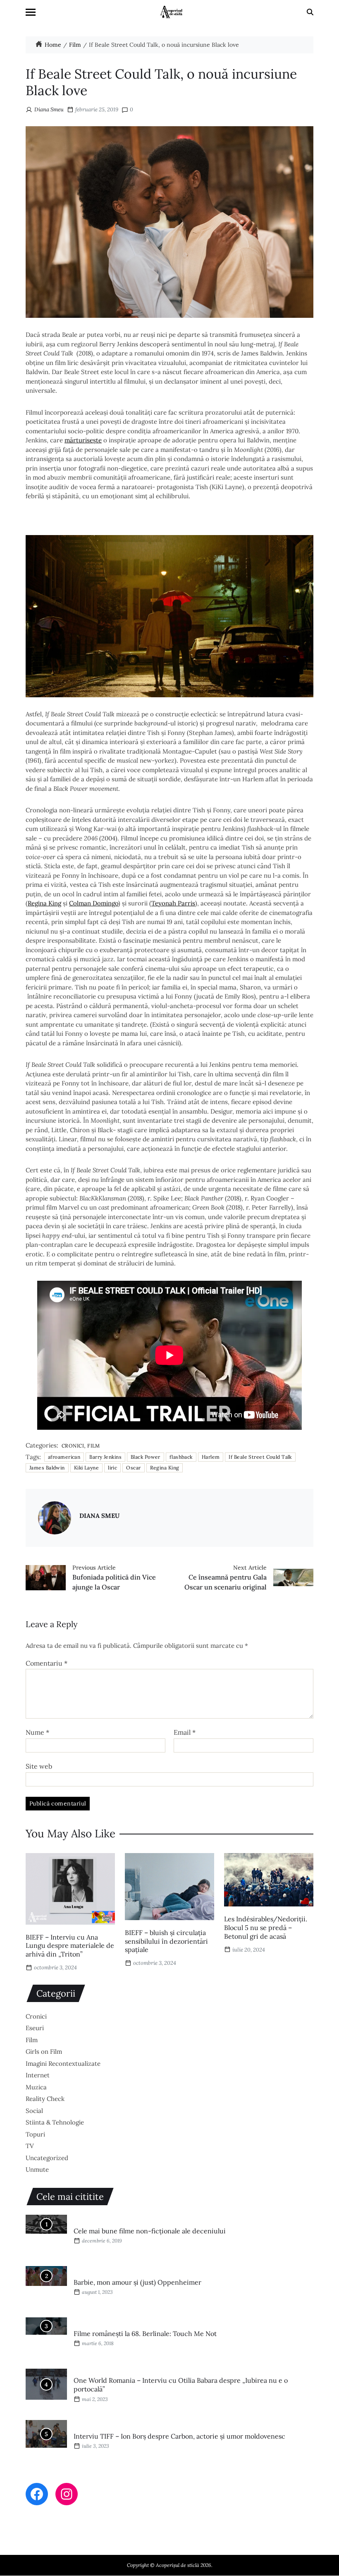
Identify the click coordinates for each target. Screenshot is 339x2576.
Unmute (37, 2169)
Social (34, 2111)
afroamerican (64, 1457)
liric (112, 1468)
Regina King (44, 903)
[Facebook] (37, 2494)
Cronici (73, 1445)
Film (94, 1445)
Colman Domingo (94, 903)
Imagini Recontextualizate (63, 2063)
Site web (39, 1766)
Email (185, 1733)
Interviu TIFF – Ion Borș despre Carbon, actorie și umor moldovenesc (179, 2436)
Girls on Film (44, 2051)
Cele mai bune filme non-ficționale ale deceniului (150, 2231)
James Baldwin (47, 1468)
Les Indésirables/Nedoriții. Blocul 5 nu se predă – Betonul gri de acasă (266, 1928)
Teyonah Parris (173, 903)
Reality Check (45, 2099)
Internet (38, 2075)
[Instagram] (67, 2494)
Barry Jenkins (105, 1457)
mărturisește (83, 440)
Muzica (36, 2087)
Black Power (146, 1457)
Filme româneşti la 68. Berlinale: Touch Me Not (145, 2334)
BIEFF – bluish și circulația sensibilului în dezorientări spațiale (166, 1941)
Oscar (133, 1468)
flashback (181, 1457)
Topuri (35, 2134)
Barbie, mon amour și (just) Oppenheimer (137, 2282)
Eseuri (35, 2028)
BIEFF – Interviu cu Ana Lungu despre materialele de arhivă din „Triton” (70, 1946)
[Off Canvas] (31, 12)
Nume (37, 1733)
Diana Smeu (49, 109)
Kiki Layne (86, 1468)
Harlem (211, 1457)
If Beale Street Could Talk (260, 1457)
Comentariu (47, 1664)
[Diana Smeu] (55, 1518)
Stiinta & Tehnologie (55, 2122)
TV (30, 2146)
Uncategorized (47, 2158)
